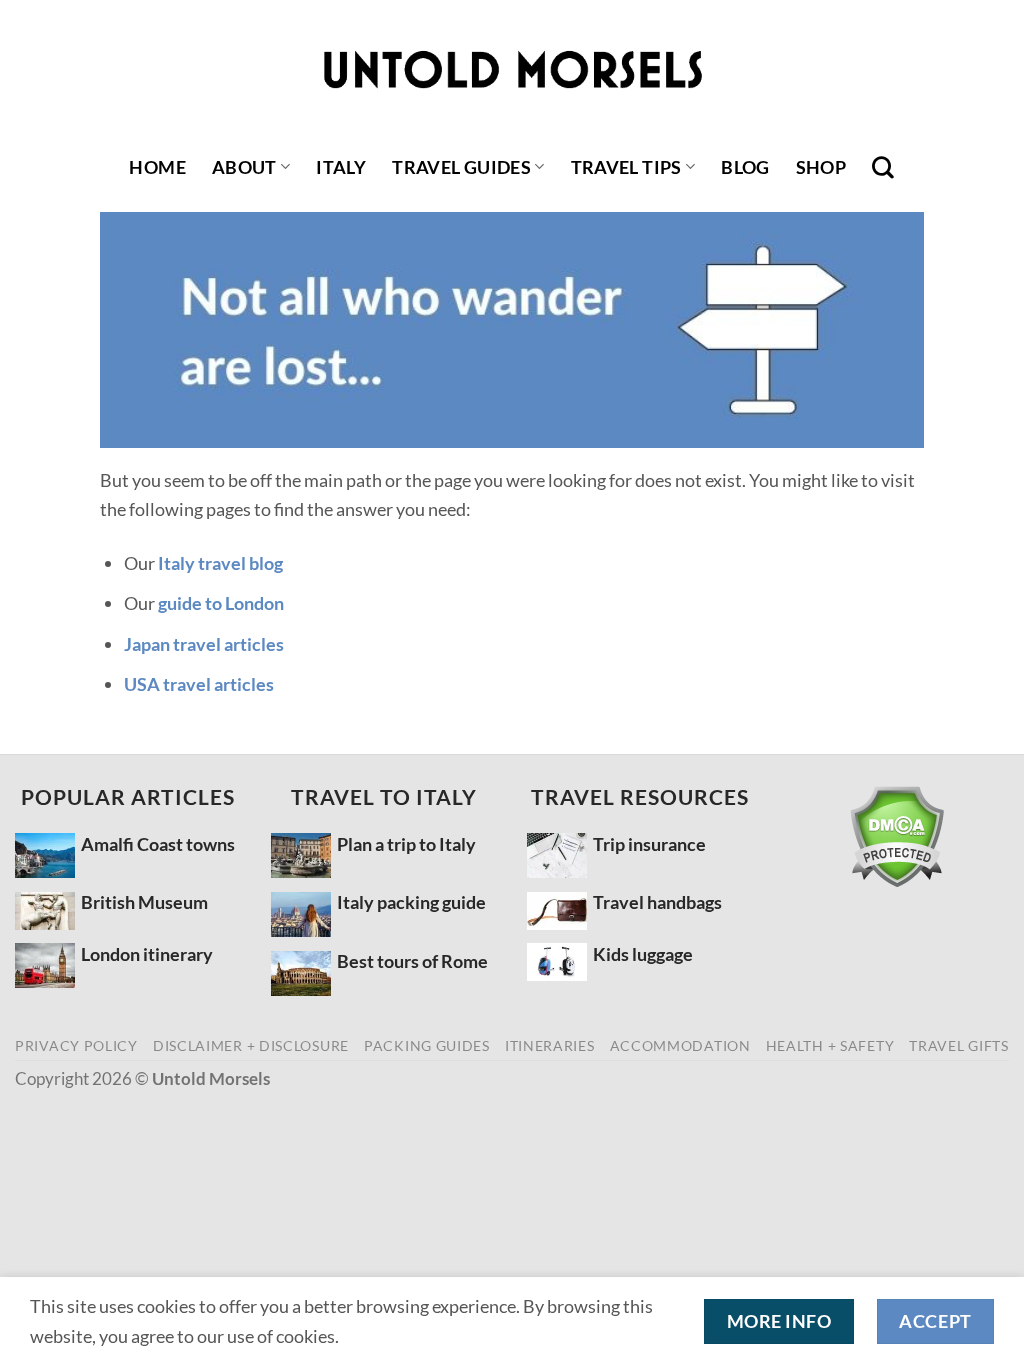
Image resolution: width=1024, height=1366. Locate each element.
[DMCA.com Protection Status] (896, 836)
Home (157, 167)
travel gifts (958, 1045)
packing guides (427, 1045)
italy (341, 167)
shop (821, 167)
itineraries (550, 1045)
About (244, 167)
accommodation (680, 1045)
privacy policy (76, 1045)
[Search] (883, 167)
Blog (745, 167)
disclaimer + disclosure (251, 1045)
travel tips (626, 167)
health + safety (830, 1045)
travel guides (461, 167)
